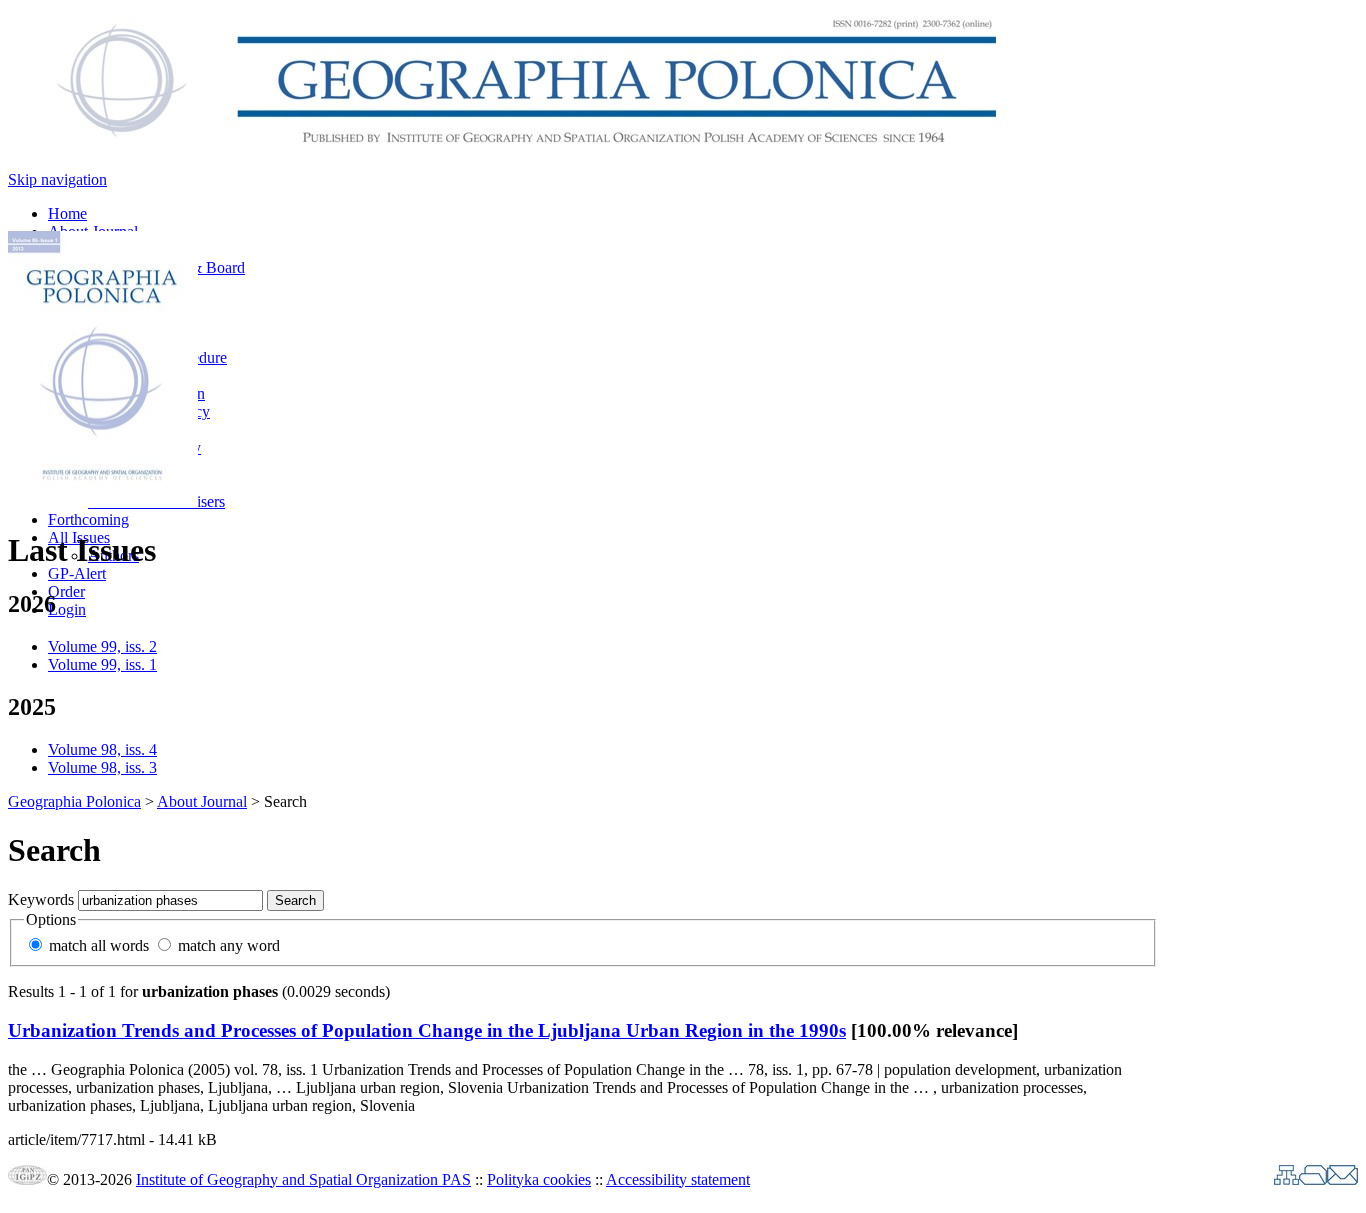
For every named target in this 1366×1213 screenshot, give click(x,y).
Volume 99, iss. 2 (102, 646)
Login (67, 609)
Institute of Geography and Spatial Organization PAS (303, 1179)
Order (66, 591)
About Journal (202, 801)
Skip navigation (57, 179)
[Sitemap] (1286, 1179)
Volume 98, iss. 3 (102, 767)
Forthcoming (88, 519)
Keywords (41, 899)
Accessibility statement (678, 1179)
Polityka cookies (539, 1179)
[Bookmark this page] (1313, 1179)
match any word (229, 945)
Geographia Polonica (74, 801)
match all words (99, 945)
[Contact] (1342, 1179)
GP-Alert (77, 573)
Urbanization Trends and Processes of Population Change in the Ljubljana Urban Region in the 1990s (427, 1030)
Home (67, 213)
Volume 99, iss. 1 (102, 664)
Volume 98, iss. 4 (102, 749)
